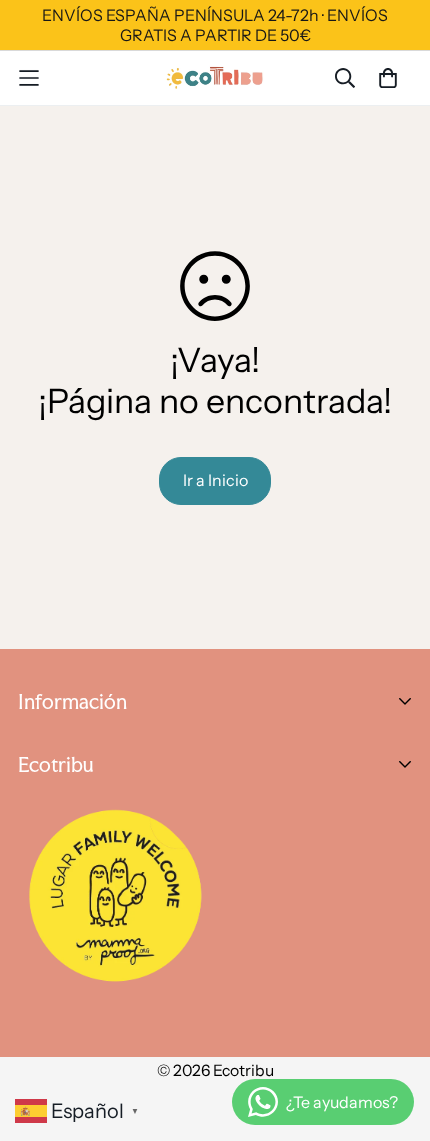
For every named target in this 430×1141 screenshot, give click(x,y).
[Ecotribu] (215, 77)
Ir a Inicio (215, 480)
